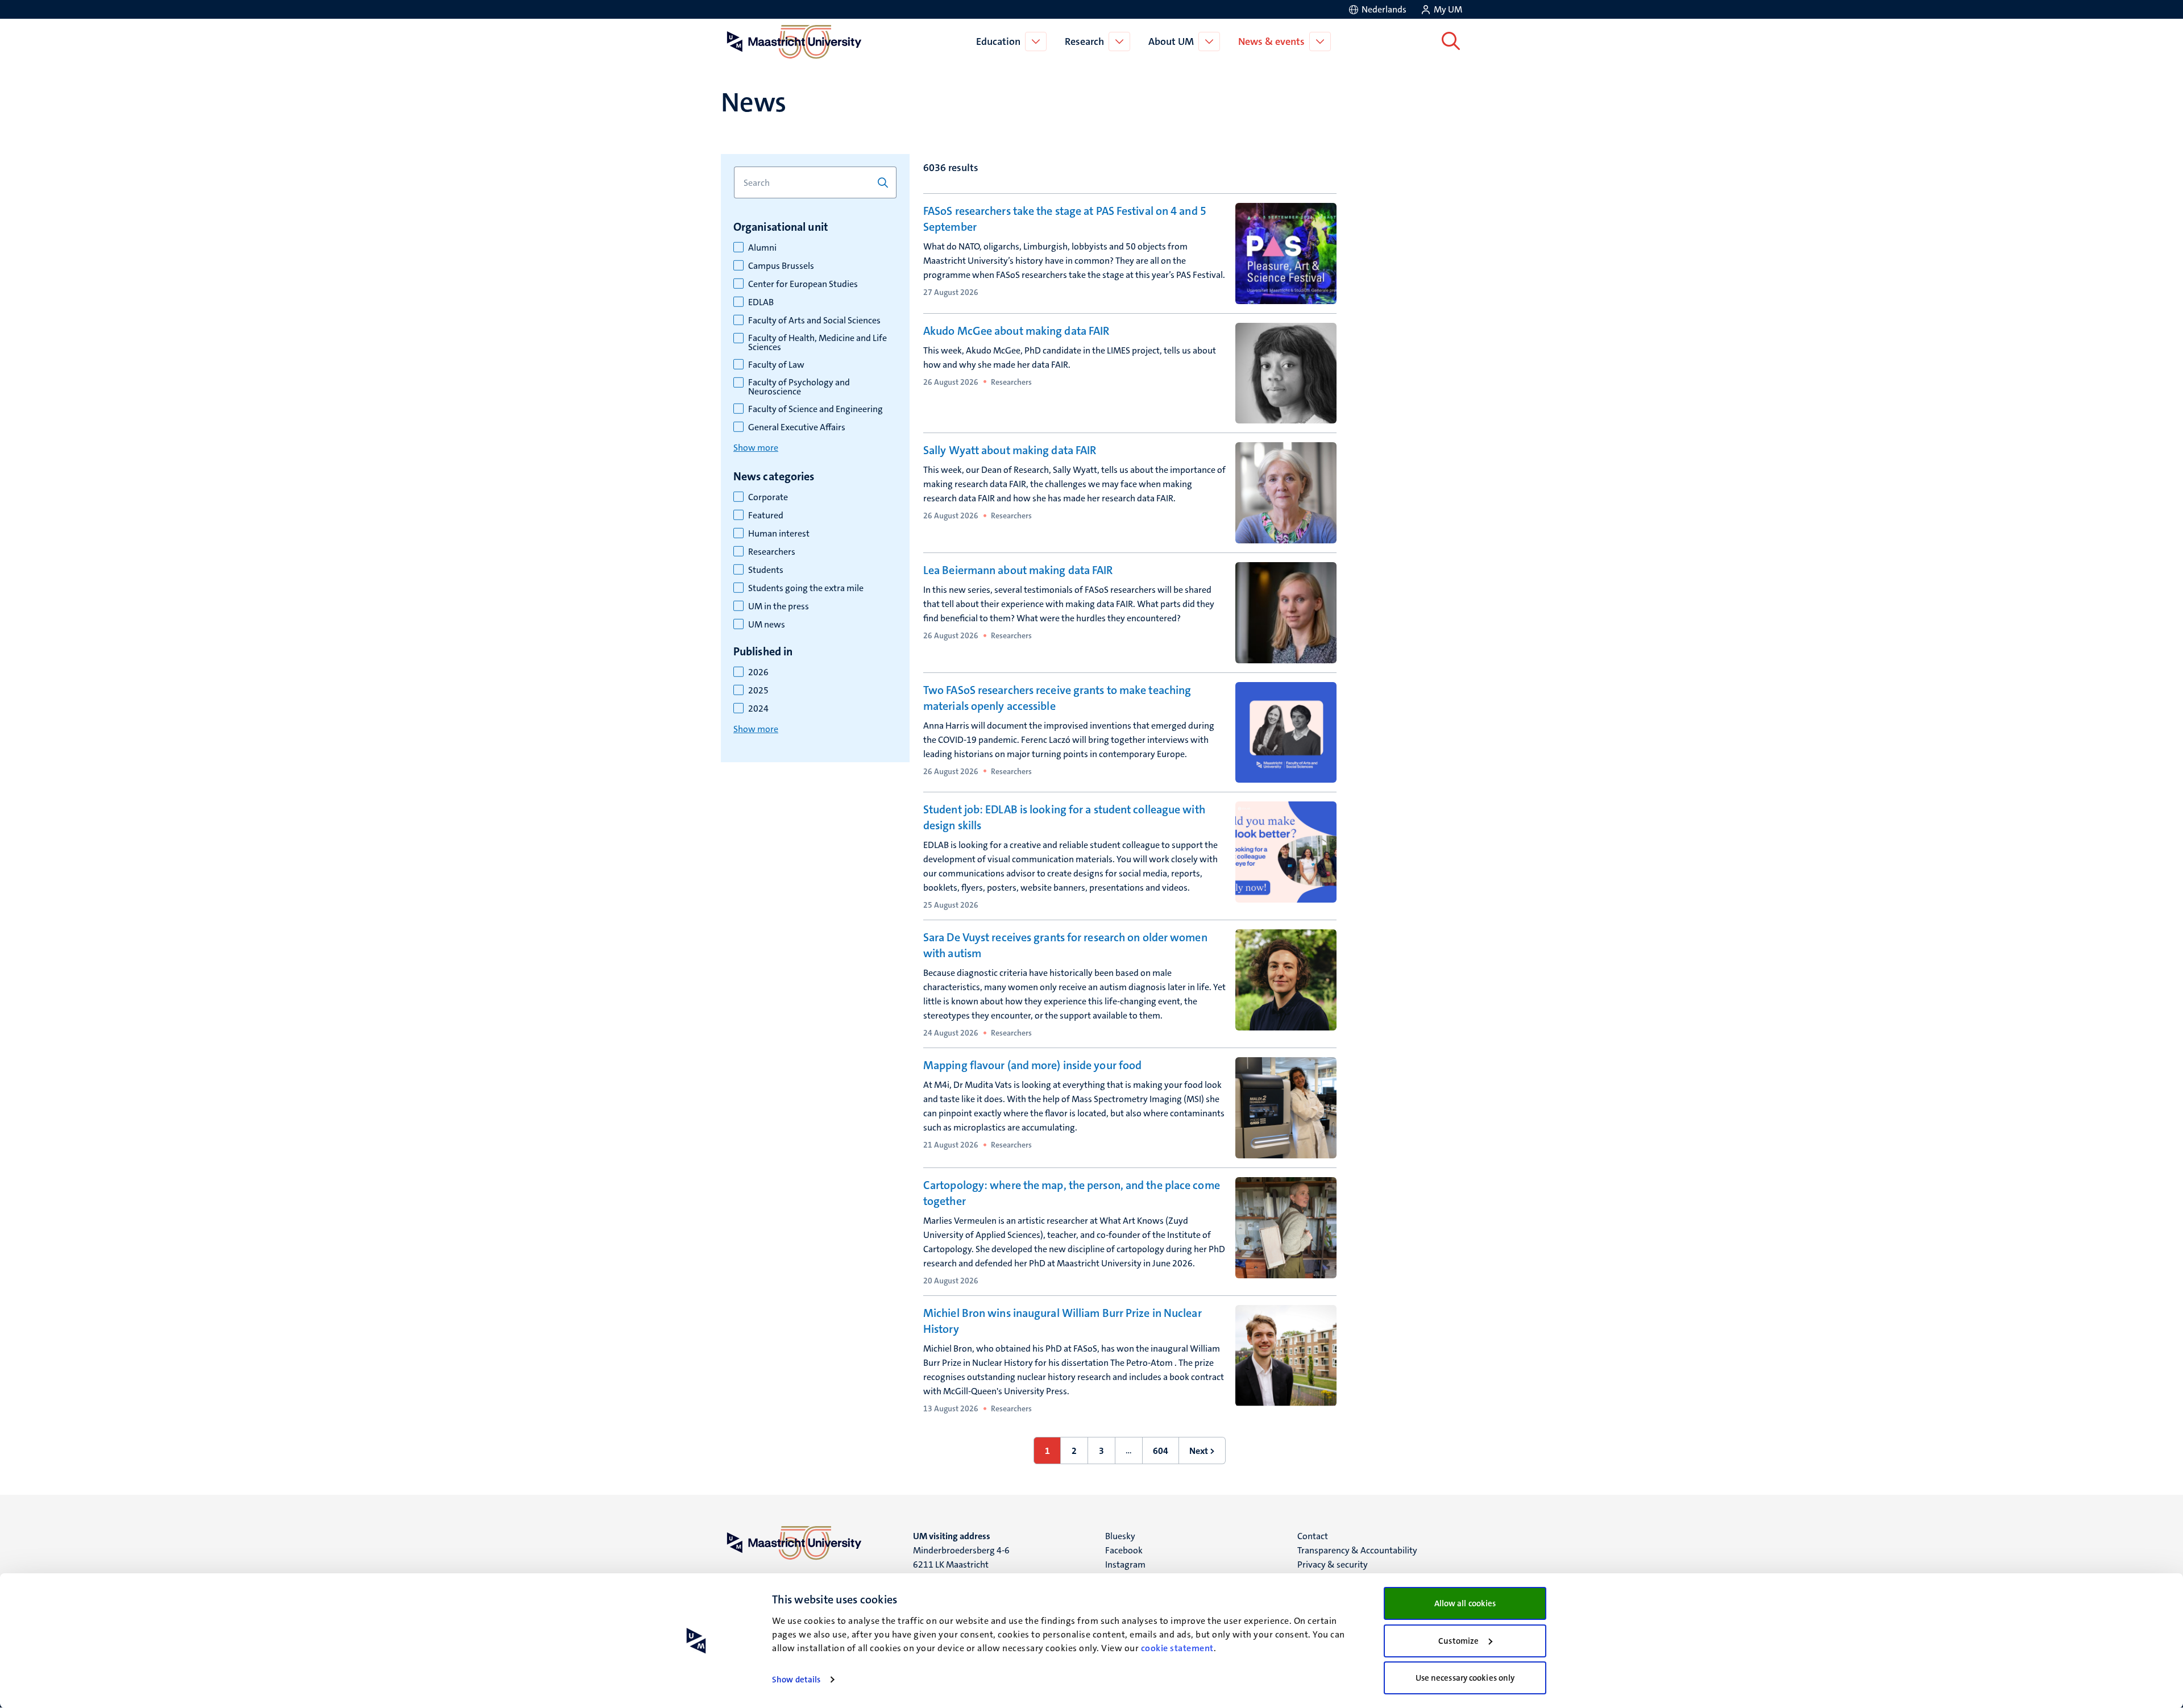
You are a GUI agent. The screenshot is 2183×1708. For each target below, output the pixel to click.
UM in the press (779, 606)
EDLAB (761, 302)
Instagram (1125, 1564)
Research (1084, 41)
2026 (758, 672)
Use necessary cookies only (1465, 1678)
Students (766, 570)
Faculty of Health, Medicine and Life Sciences (817, 343)
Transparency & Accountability (1357, 1550)
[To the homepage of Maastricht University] (794, 41)
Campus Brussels (781, 266)
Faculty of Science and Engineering (815, 409)
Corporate (768, 497)
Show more (756, 448)
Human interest (779, 534)
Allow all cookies (1465, 1603)
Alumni (762, 248)
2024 (758, 709)
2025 (758, 691)
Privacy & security (1333, 1564)
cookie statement (1177, 1648)
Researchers (772, 552)
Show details (796, 1680)
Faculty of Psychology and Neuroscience (799, 387)
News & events (1271, 41)
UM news (767, 625)
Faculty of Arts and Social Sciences (814, 321)
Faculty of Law (776, 365)
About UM (1171, 41)
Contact (1313, 1536)
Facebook (1124, 1550)
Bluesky (1120, 1536)
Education (998, 41)
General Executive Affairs (797, 427)
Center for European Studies (803, 284)
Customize (1458, 1641)
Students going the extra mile (806, 588)
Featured (766, 516)
